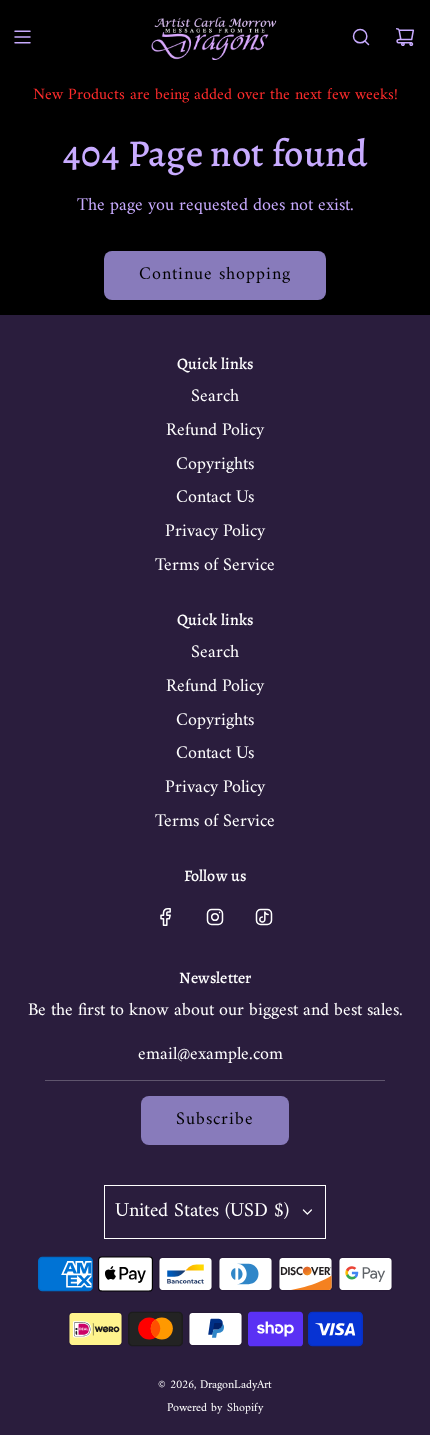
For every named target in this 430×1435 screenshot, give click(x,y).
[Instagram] (215, 917)
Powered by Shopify (215, 1408)
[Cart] (405, 37)
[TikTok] (264, 917)
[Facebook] (166, 917)
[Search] (361, 37)
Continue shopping (215, 274)
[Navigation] (22, 37)
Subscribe (215, 1119)
